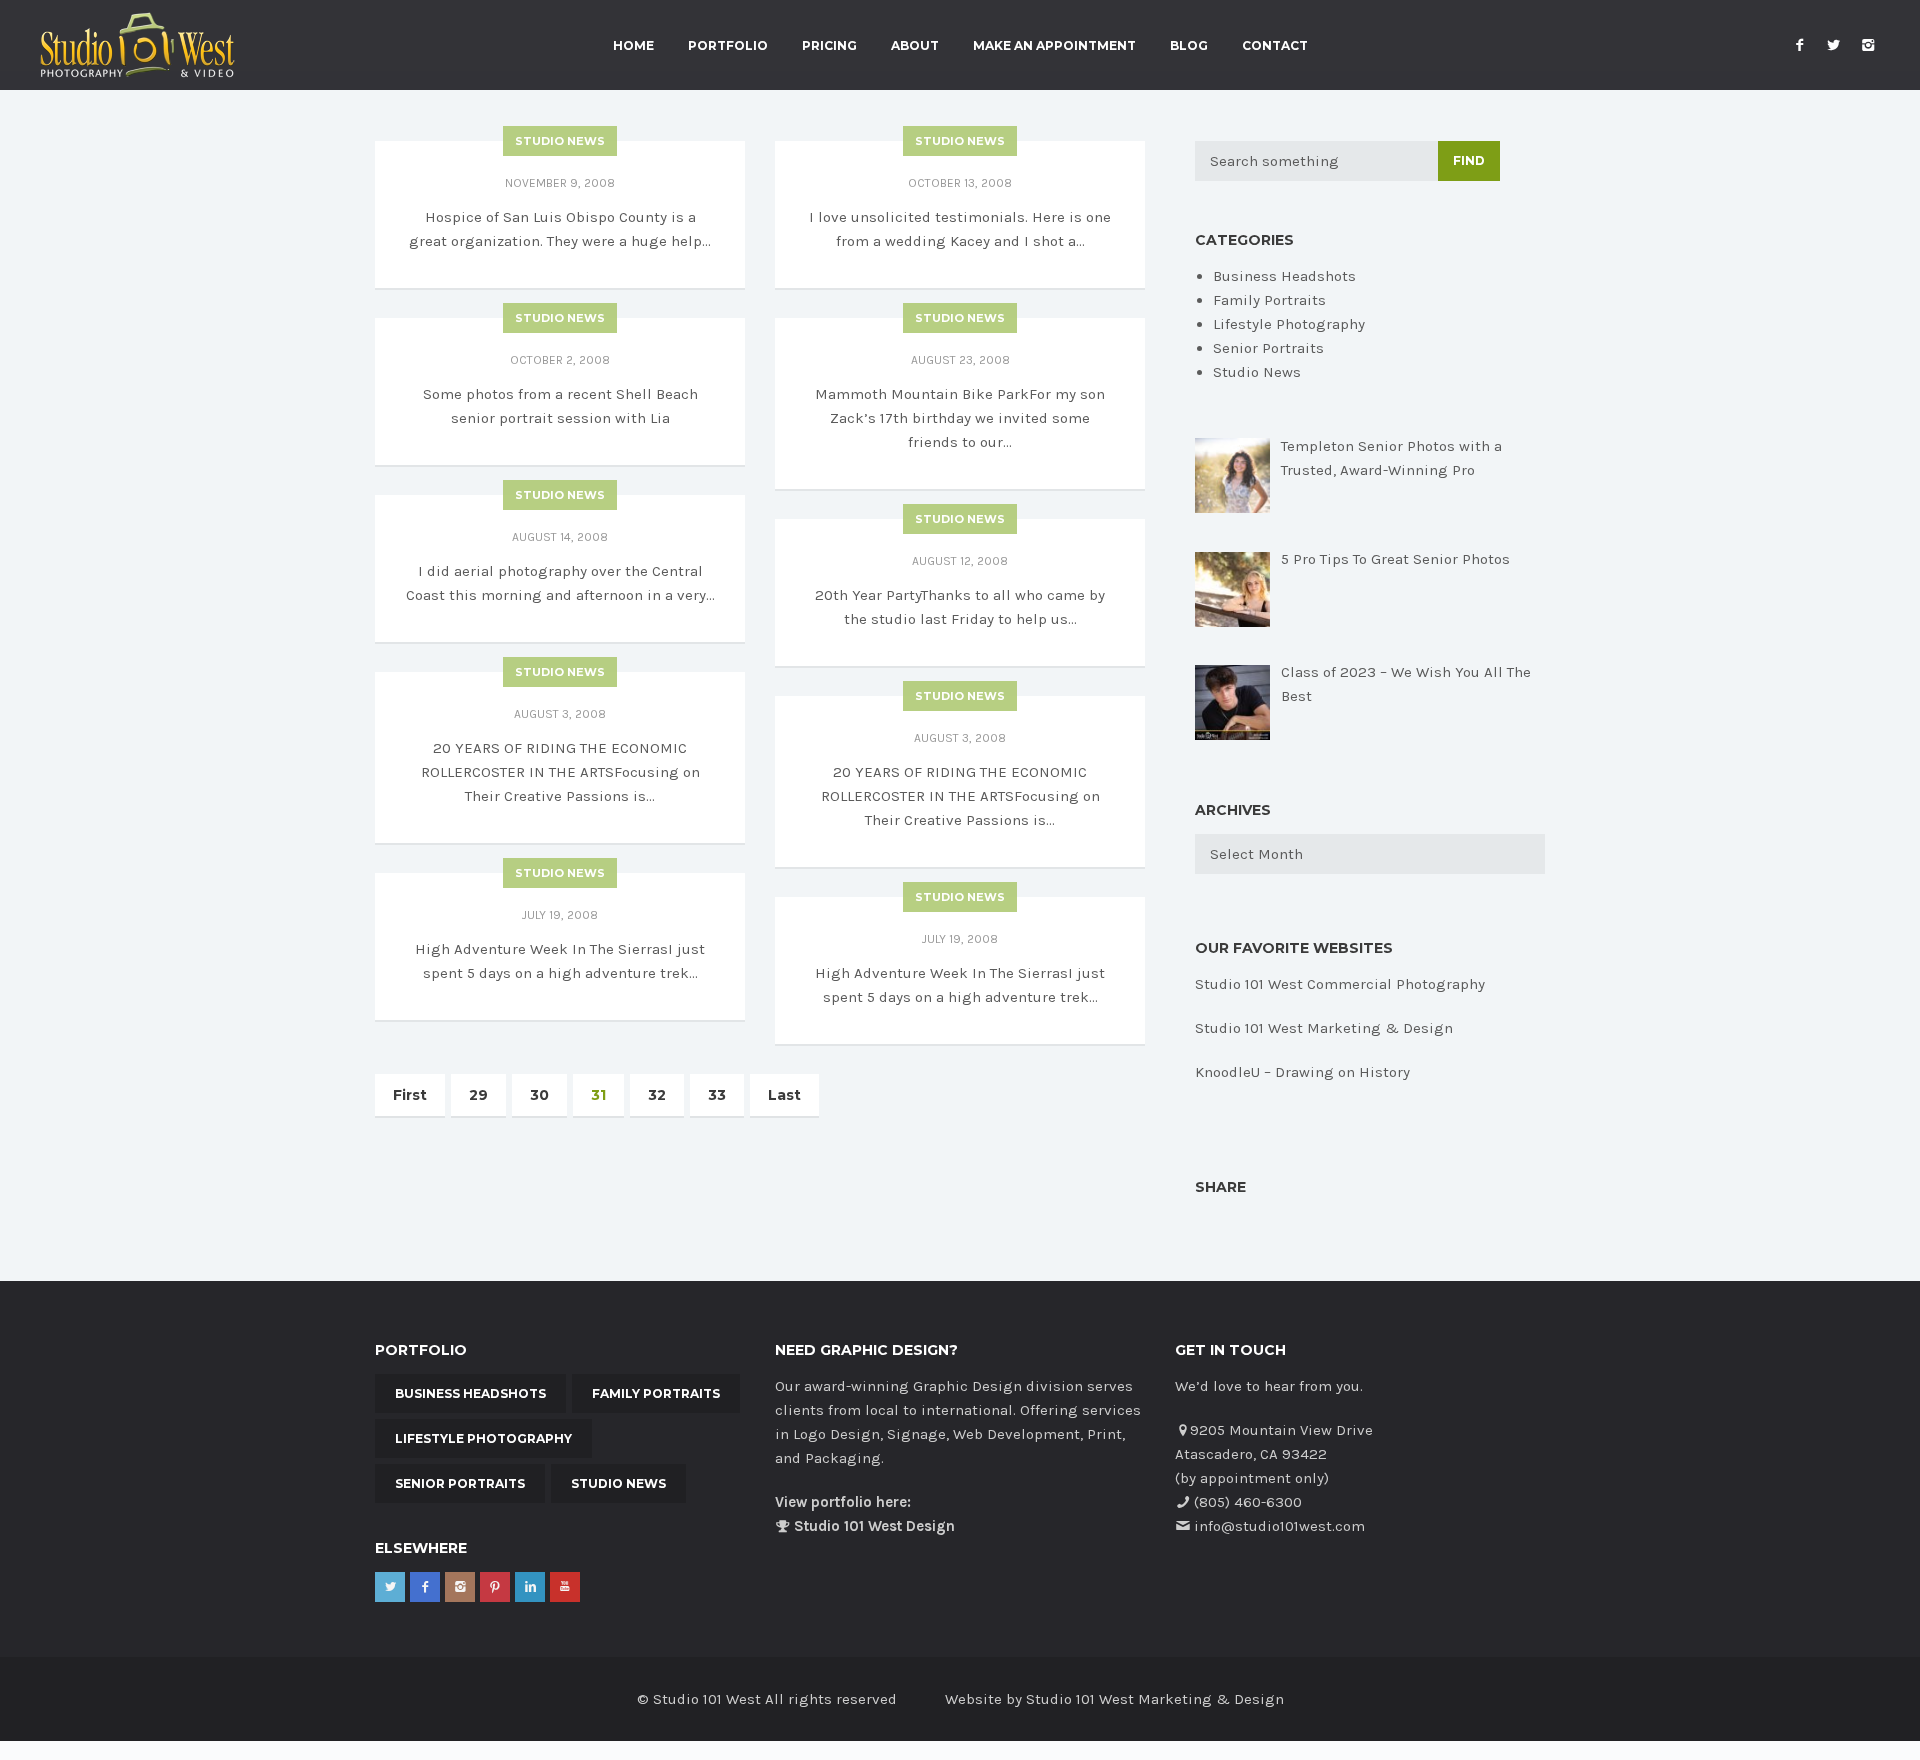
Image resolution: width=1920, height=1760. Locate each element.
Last (784, 1095)
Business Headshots (1284, 276)
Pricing (829, 46)
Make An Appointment (1054, 46)
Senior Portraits (1268, 348)
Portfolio (728, 46)
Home (633, 46)
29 (478, 1095)
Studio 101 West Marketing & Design (1324, 1028)
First (410, 1095)
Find (1469, 160)
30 (539, 1095)
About (915, 46)
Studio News (560, 141)
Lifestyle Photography (1289, 324)
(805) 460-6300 (1248, 1502)
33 (717, 1095)
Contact (1275, 46)
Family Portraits (1269, 300)
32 (657, 1095)
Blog (1189, 46)
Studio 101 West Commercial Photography (1340, 984)
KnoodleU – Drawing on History (1302, 1072)
